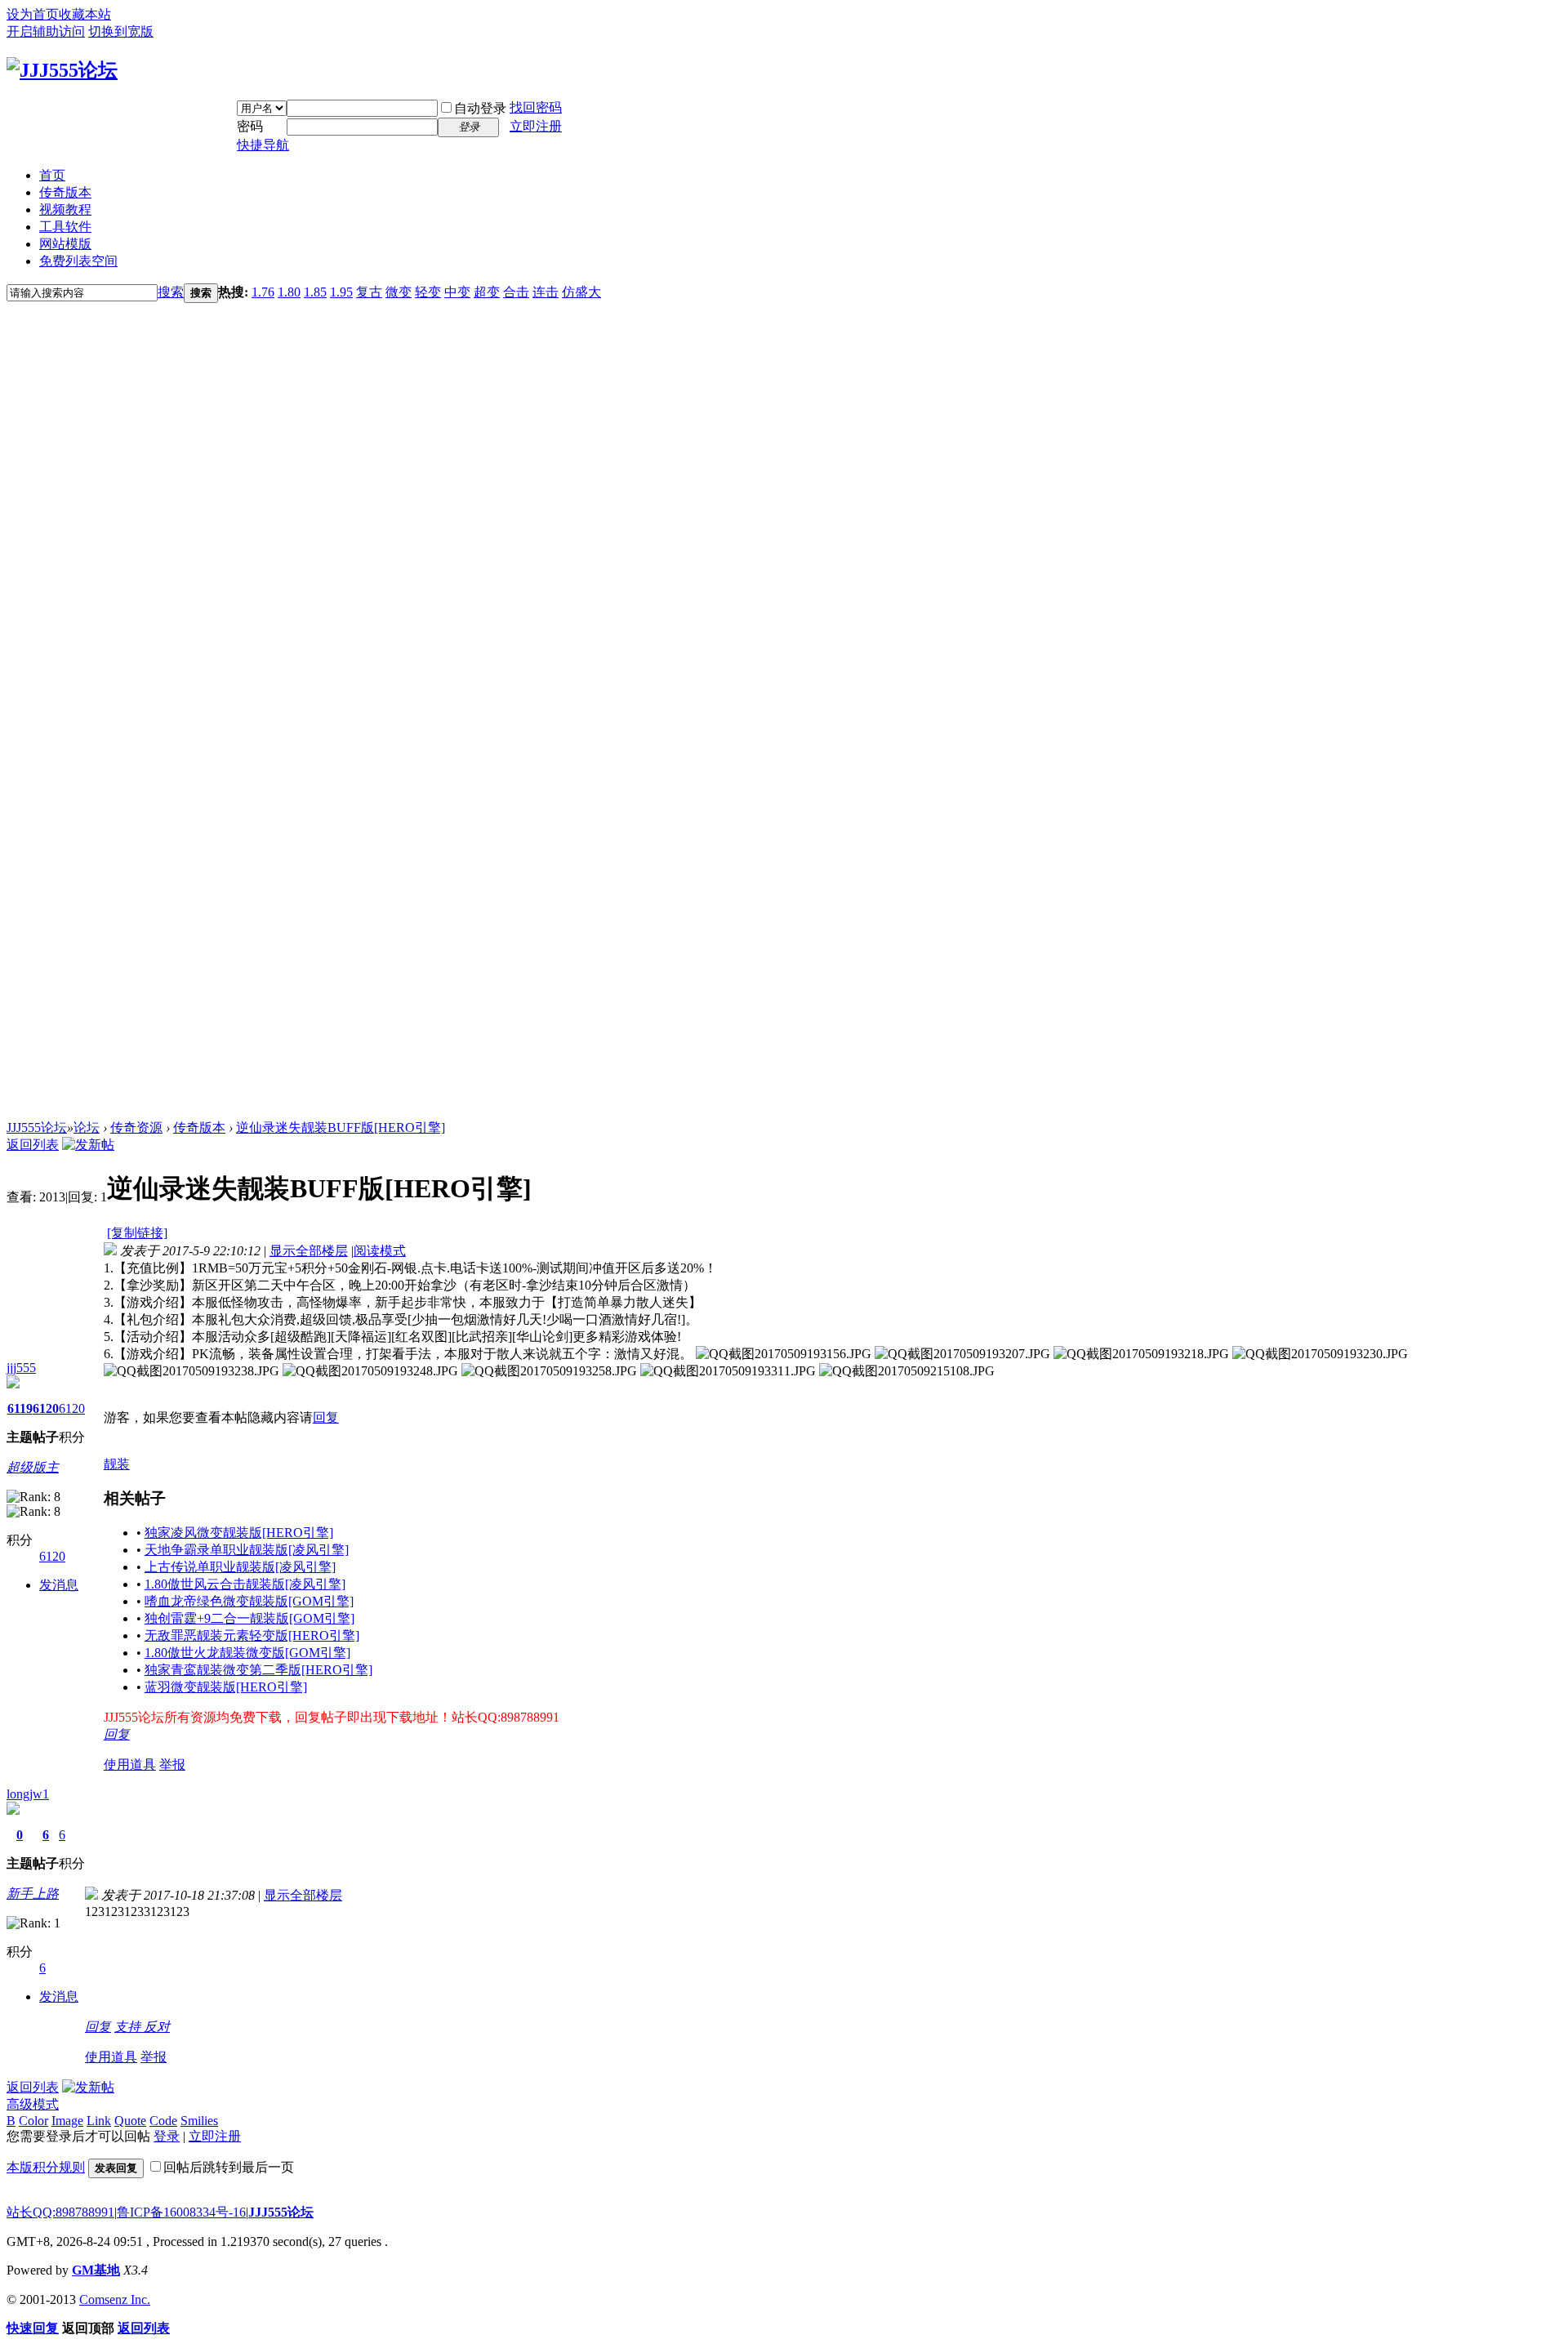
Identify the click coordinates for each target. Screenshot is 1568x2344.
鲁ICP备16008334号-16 (181, 2212)
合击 (516, 292)
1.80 (289, 292)
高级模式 (33, 2104)
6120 (46, 1408)
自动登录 (480, 108)
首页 (52, 175)
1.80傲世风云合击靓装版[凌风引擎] (245, 1584)
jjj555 (21, 1368)
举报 (172, 1765)
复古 (369, 292)
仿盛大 (581, 292)
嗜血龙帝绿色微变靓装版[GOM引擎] (249, 1601)
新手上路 (33, 1894)
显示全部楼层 (309, 1251)
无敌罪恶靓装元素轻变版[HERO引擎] (252, 1635)
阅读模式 (380, 1251)
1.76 (263, 292)
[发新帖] (88, 1145)
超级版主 (33, 1467)
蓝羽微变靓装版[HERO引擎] (226, 1687)
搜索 (171, 292)
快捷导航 (263, 145)
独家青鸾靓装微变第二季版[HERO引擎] (258, 1670)
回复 (326, 1417)
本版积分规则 (46, 2167)
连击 (546, 292)
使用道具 (130, 1765)
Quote (130, 2121)
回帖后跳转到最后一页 (229, 2167)
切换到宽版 (121, 31)
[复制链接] (137, 1233)
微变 (399, 292)
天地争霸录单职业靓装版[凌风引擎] (247, 1550)
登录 (167, 2136)
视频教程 (65, 209)
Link (99, 2121)
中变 (457, 292)
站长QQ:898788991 (60, 2212)
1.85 (315, 292)
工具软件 (65, 227)
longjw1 (28, 1794)
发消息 (59, 1585)
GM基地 (96, 2270)
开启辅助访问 (46, 31)
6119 (20, 1408)
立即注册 (536, 126)
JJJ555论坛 (37, 1127)
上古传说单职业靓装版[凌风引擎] (240, 1567)
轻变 (428, 292)
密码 (250, 126)
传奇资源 (136, 1127)
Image (67, 2121)
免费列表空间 (78, 261)
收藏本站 (85, 14)
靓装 (117, 1464)
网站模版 (65, 244)
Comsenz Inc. (115, 2299)
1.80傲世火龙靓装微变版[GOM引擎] (247, 1653)
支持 (129, 2027)
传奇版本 (65, 192)
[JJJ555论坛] (62, 70)
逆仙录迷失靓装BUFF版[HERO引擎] (341, 1127)
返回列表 (33, 1145)
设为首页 (33, 14)
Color (33, 2121)
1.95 (341, 292)
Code (163, 2121)
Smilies (199, 2121)
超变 (487, 292)
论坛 (87, 1127)
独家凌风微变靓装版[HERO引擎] (239, 1533)
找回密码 (536, 107)
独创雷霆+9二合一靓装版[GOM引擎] (249, 1618)
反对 (157, 2027)
